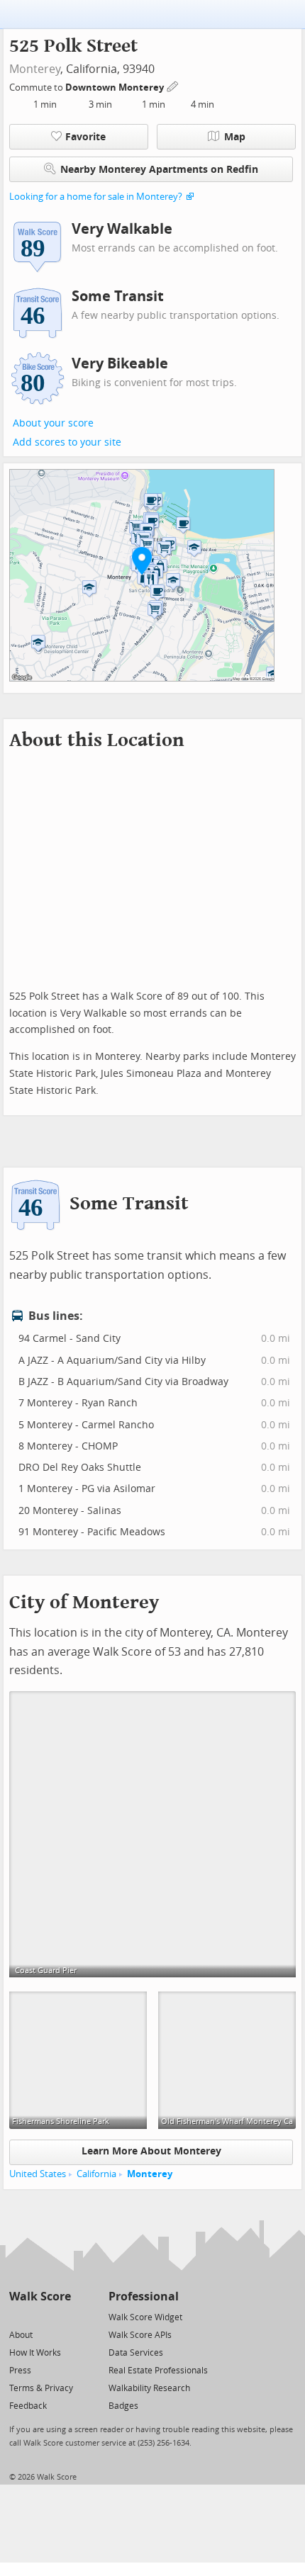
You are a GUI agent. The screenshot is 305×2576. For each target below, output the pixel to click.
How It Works (35, 2353)
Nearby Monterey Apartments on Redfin (159, 170)
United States (38, 2174)
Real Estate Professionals (158, 2371)
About (21, 2335)
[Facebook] (39, 2316)
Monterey (35, 69)
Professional (144, 2297)
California (96, 2174)
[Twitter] (17, 2316)
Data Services (136, 2353)
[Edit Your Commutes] (173, 85)
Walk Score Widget (145, 2317)
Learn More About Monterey (151, 2151)
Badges (123, 2406)
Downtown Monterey (116, 87)
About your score (53, 423)
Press (20, 2371)
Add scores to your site (67, 442)
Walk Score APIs (140, 2335)
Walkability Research (149, 2388)
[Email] (61, 2316)
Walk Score (40, 2297)
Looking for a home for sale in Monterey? (96, 197)
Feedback (28, 2406)
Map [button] (235, 137)
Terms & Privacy (41, 2388)
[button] (142, 560)
